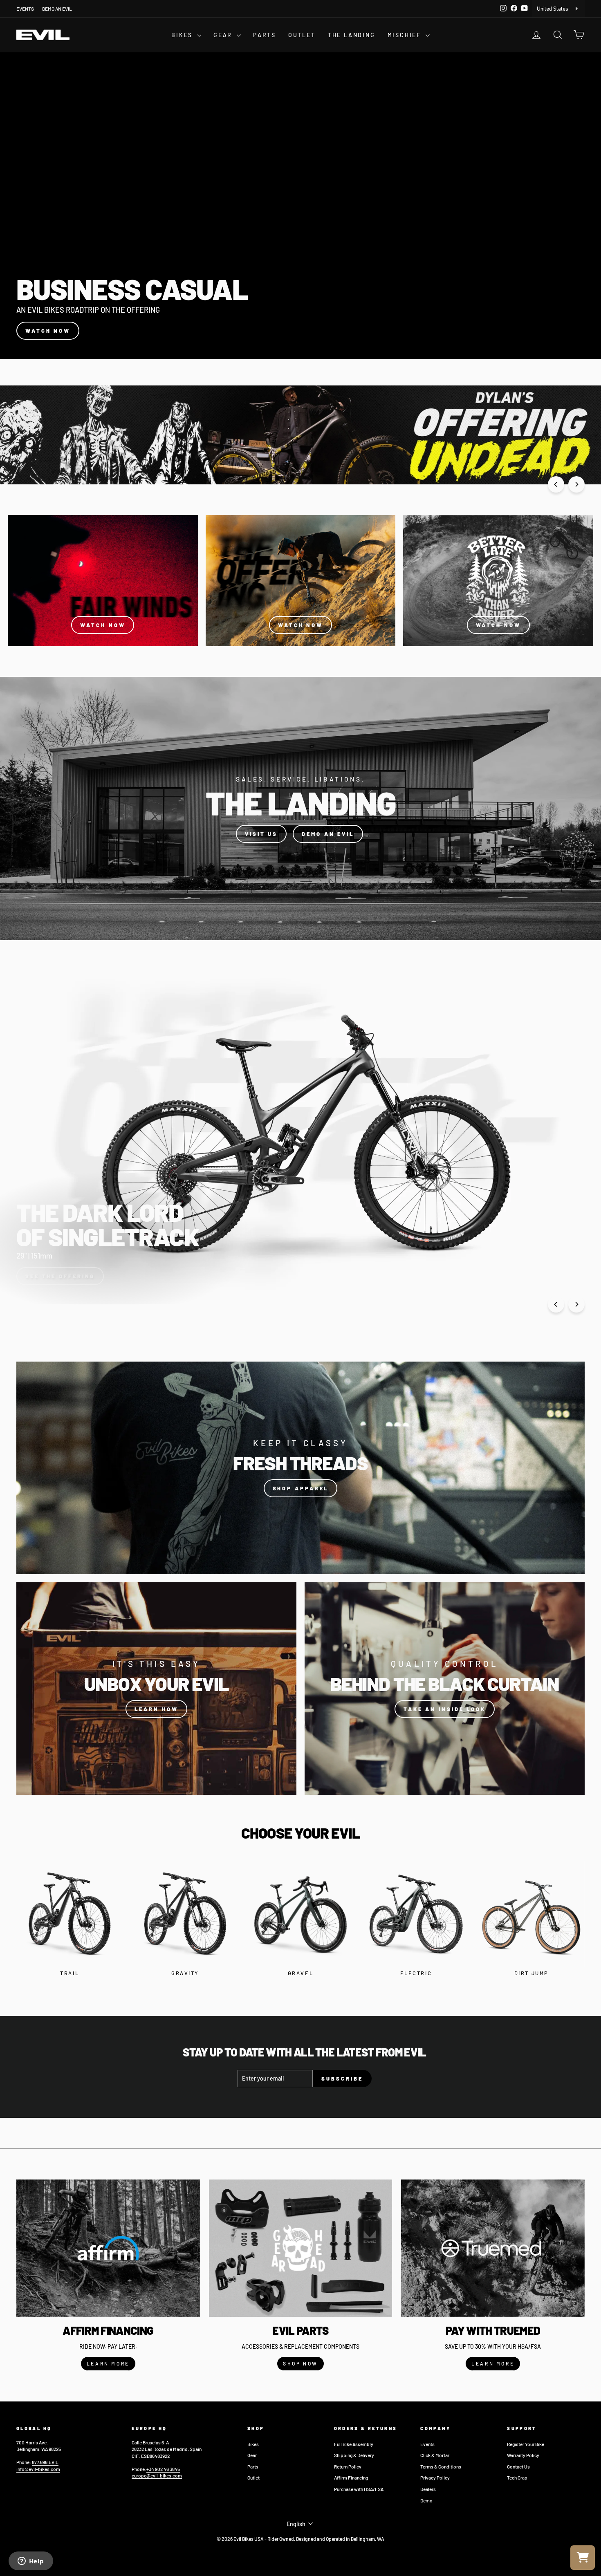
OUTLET (302, 35)
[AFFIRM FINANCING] (108, 2248)
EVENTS (25, 9)
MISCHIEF (406, 35)
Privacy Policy (435, 2477)
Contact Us (518, 2466)
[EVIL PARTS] (301, 2248)
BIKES (183, 35)
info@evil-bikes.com (38, 2469)
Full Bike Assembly (354, 2444)
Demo (426, 2500)
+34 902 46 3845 (163, 2469)
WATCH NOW (48, 331)
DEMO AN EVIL (57, 9)
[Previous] (556, 484)
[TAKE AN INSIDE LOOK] (445, 1689)
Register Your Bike (526, 2444)
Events (427, 2444)
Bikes (253, 2444)
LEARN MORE (108, 2363)
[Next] (576, 484)
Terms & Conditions (441, 2466)
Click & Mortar (435, 2455)
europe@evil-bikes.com (157, 2475)
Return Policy (348, 2466)
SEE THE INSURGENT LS (69, 1276)
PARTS (265, 35)
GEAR (224, 35)
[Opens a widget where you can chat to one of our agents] (31, 2562)
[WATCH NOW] (103, 581)
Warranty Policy (523, 2455)
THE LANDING (352, 35)
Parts (253, 2466)
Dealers (428, 2489)
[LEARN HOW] (156, 1689)
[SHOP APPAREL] (300, 1468)
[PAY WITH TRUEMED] (493, 2248)
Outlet (253, 2477)
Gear (252, 2455)
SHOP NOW (300, 2363)
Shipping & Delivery (354, 2455)
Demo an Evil (328, 834)
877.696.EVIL (45, 2462)
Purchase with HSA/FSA (359, 2489)
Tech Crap (517, 2477)
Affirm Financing (351, 2477)
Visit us (261, 834)
